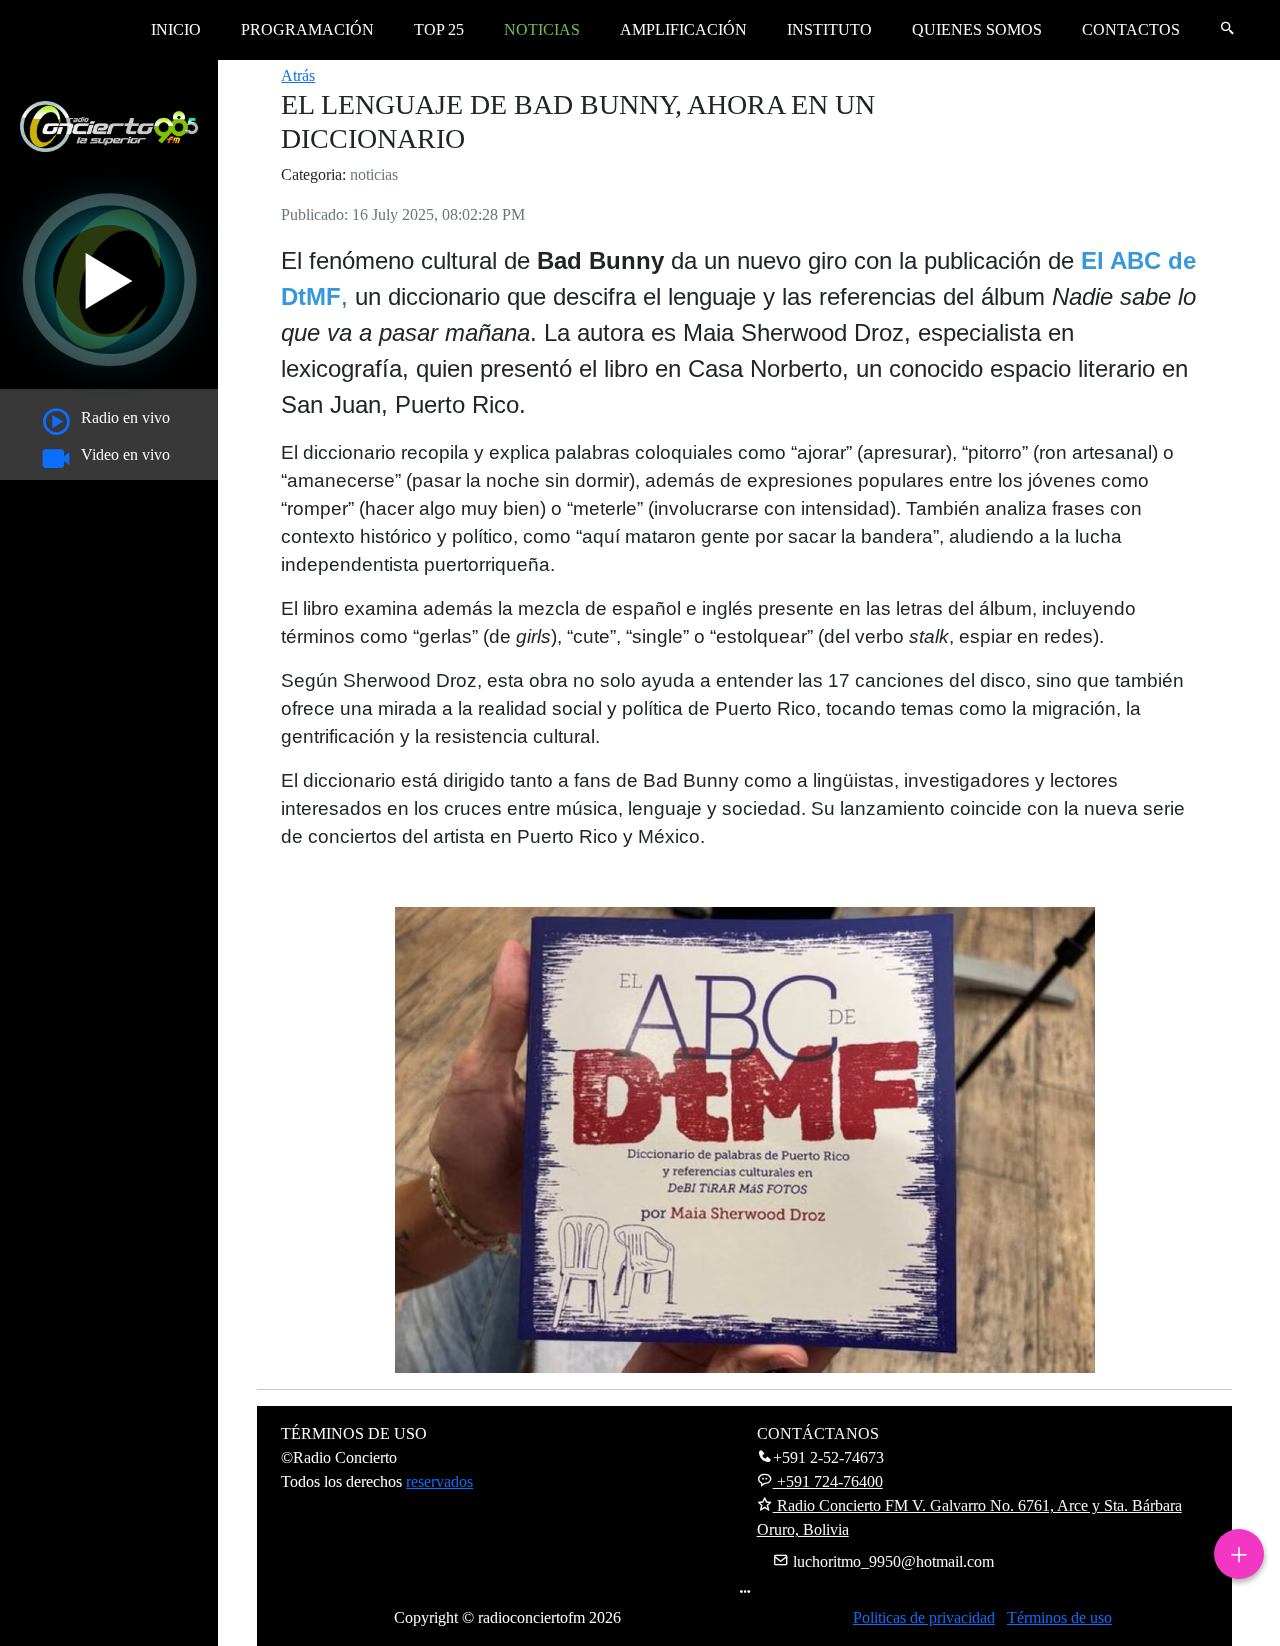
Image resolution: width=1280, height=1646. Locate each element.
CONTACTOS (1131, 29)
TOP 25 (439, 29)
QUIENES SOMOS (977, 29)
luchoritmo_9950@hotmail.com (891, 1561)
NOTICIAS (542, 29)
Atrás (298, 75)
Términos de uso (1059, 1617)
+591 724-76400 (828, 1481)
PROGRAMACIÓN (307, 29)
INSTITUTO (829, 29)
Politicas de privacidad (924, 1617)
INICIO (176, 29)
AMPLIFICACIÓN (683, 29)
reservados (439, 1481)
